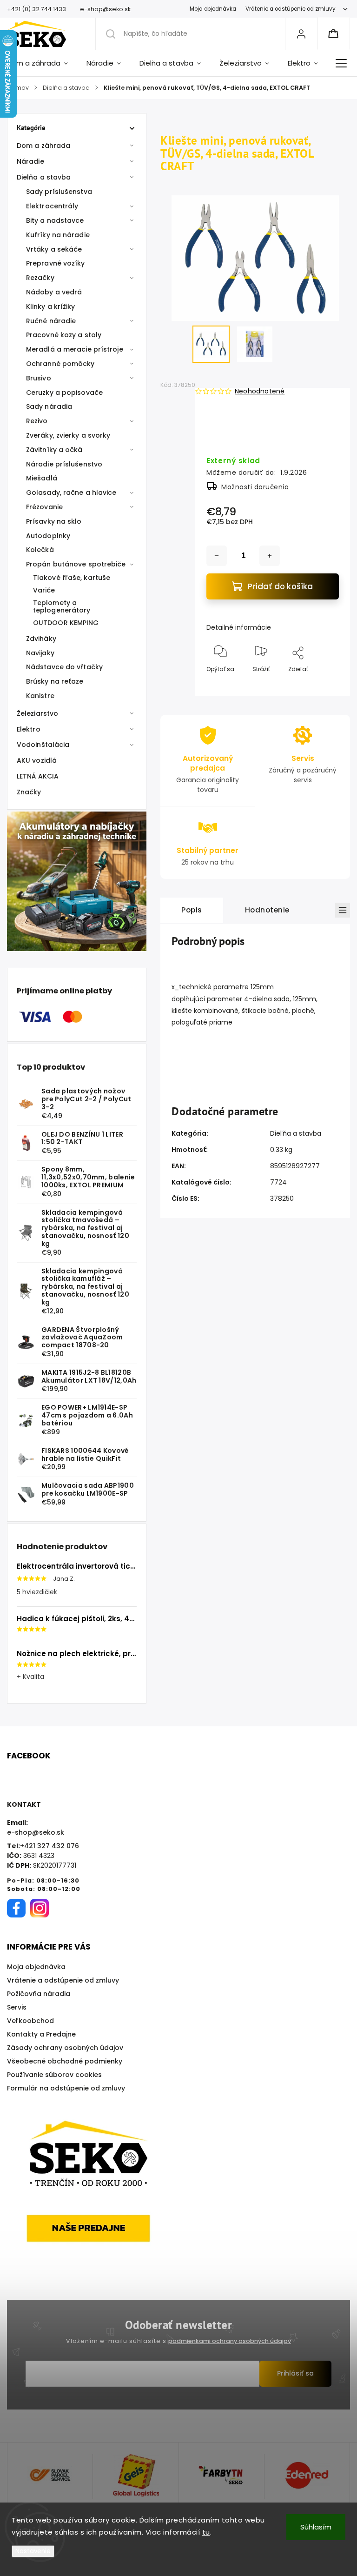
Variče (44, 590)
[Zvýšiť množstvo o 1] (270, 556)
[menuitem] (42, 63)
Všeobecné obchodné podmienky (65, 2061)
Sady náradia (49, 406)
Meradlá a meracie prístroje (75, 349)
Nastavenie (33, 2551)
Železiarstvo (37, 713)
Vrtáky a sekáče (54, 249)
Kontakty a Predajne (41, 2034)
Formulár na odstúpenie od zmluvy (66, 2088)
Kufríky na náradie (58, 235)
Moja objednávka (213, 9)
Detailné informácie (239, 627)
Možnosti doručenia (255, 487)
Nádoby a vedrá (54, 292)
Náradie (30, 161)
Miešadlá (42, 478)
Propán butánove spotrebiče (76, 564)
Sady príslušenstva (59, 192)
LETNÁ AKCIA (38, 776)
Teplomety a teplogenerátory (62, 607)
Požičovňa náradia (39, 1994)
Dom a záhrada (43, 146)
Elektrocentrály (52, 206)
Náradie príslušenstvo (64, 464)
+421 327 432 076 (50, 1846)
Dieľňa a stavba (296, 1133)
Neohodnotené (260, 391)
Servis (17, 2007)
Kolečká (40, 550)
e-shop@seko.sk (36, 1832)
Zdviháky (41, 639)
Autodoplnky (48, 536)
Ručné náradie (51, 321)
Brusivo (39, 378)
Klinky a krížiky (51, 306)
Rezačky (40, 278)
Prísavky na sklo (54, 521)
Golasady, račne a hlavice (71, 493)
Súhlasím (316, 2527)
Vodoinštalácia (43, 745)
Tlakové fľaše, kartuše (72, 578)
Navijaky (40, 653)
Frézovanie (44, 507)
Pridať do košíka (280, 586)
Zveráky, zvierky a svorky (68, 435)
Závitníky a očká (54, 450)
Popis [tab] (192, 910)
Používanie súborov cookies (54, 2075)
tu (206, 2532)
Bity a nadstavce (55, 220)
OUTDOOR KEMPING (66, 623)
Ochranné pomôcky (60, 364)
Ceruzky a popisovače (64, 393)
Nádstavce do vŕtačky (64, 667)
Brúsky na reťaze (55, 681)
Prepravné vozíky (56, 263)
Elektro (29, 729)
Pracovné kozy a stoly (64, 335)
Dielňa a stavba (44, 177)
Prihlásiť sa (295, 2373)
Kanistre (40, 696)
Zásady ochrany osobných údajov (65, 2048)
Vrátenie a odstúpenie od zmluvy (291, 9)
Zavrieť (321, 684)
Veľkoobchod (30, 2021)
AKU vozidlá (37, 760)
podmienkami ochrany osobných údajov (230, 2341)
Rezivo (37, 421)
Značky (29, 792)
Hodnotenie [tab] (267, 910)
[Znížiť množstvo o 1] (217, 556)
